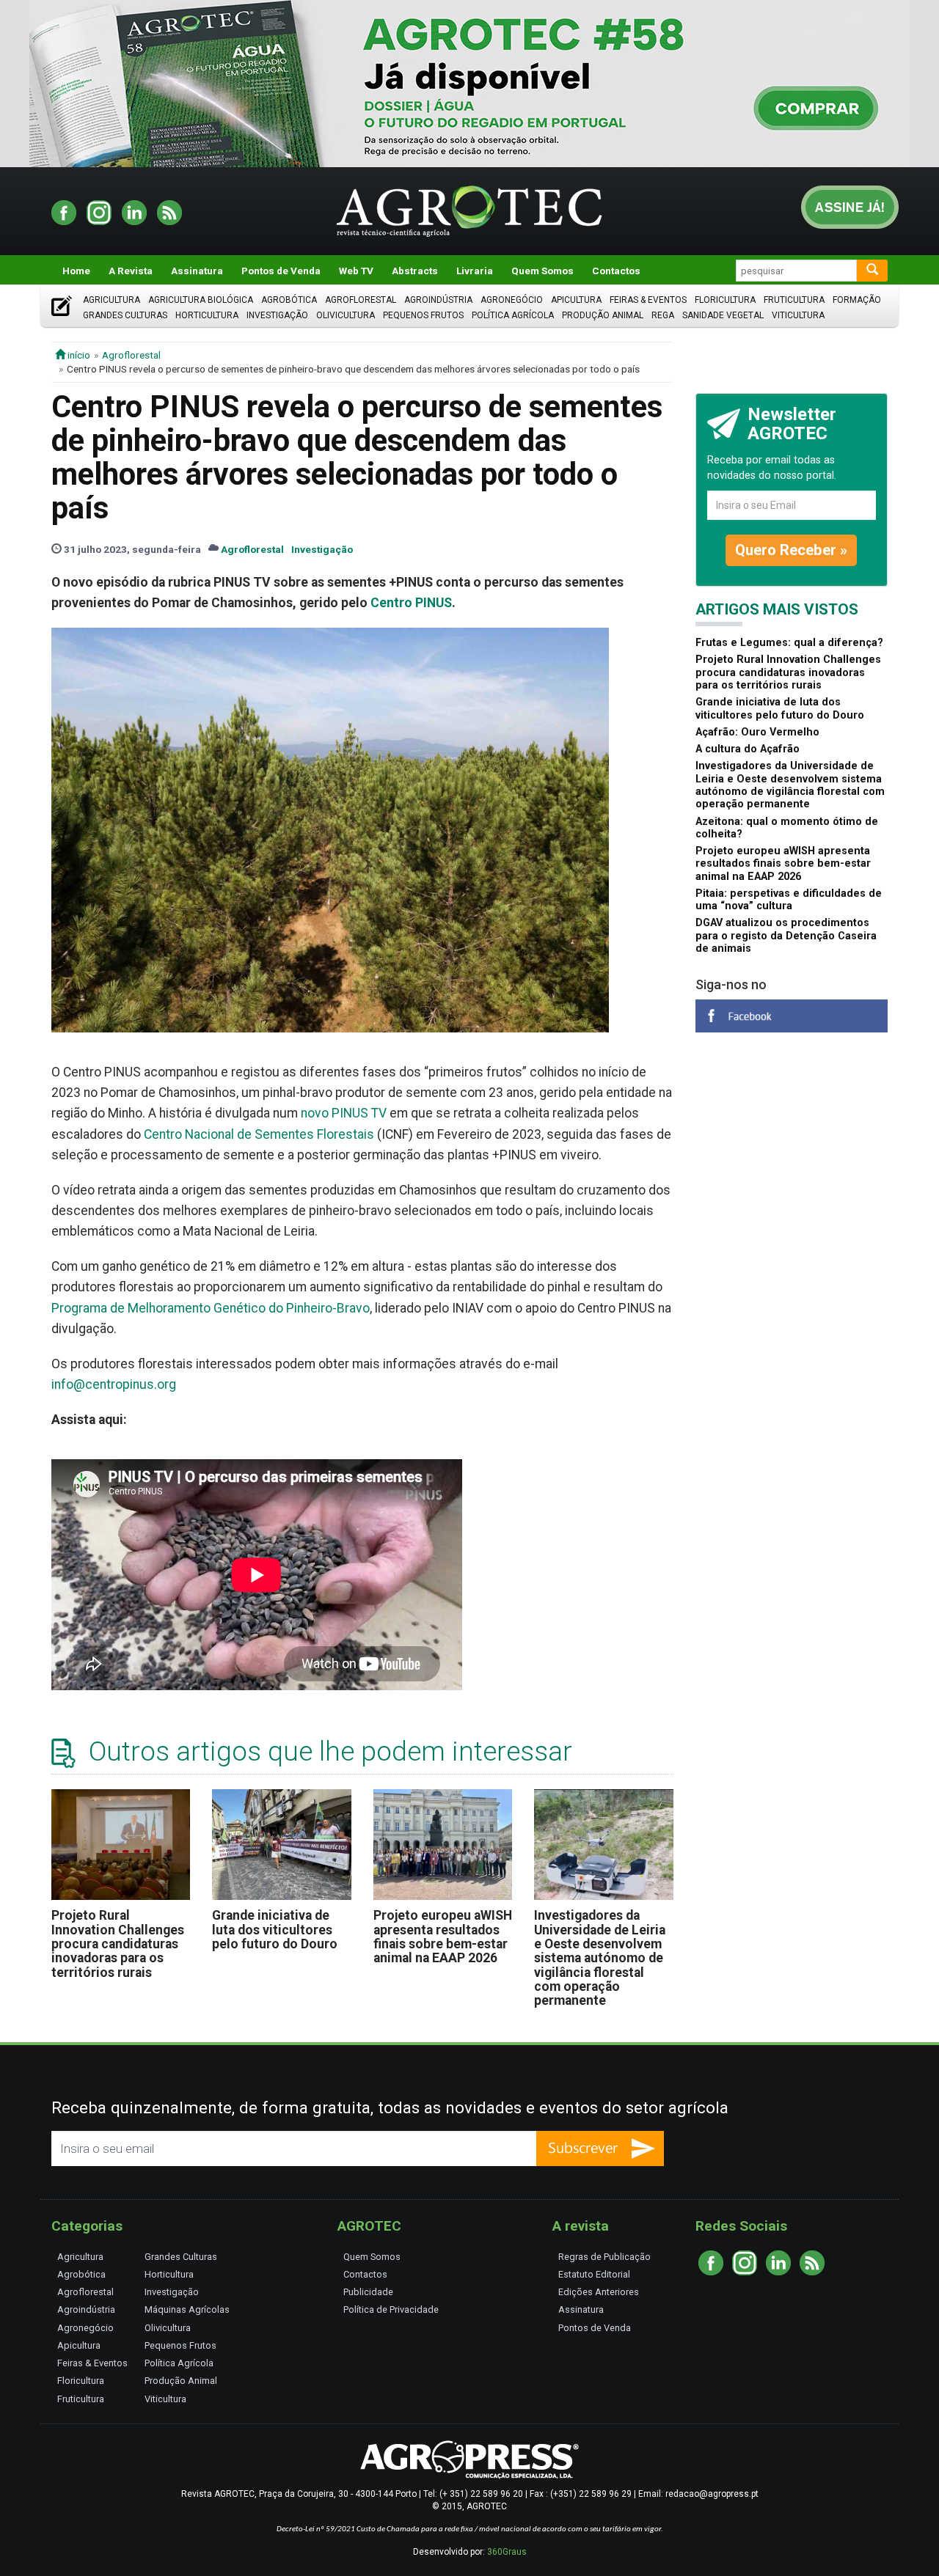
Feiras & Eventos (648, 300)
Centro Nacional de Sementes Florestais (259, 1134)
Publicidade (368, 2292)
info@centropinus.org (114, 1384)
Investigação (277, 315)
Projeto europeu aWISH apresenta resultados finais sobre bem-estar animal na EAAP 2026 (443, 1937)
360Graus (507, 2552)
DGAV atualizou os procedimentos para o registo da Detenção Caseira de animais (786, 936)
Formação (857, 300)
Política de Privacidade (391, 2309)
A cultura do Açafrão (748, 749)
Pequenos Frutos (423, 315)
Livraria (475, 271)
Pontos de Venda (281, 271)
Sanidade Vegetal (723, 315)
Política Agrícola (513, 315)
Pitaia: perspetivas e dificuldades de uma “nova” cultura (789, 900)
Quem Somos (542, 271)
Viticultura (798, 315)
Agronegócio (512, 300)
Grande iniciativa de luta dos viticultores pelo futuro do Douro (275, 1930)
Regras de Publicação (604, 2257)
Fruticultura (794, 300)
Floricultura (725, 300)
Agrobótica (289, 300)
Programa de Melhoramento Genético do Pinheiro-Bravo (211, 1308)
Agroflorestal (361, 300)
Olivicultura (346, 315)
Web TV (356, 271)
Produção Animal (603, 315)
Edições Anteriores (599, 2292)
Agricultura (112, 300)
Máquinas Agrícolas (187, 2309)
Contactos (616, 271)
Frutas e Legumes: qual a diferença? (789, 643)
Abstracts (415, 271)
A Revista (131, 271)
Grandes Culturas (125, 315)
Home (76, 271)
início (78, 355)
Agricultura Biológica (201, 300)
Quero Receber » (791, 550)
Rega (663, 315)
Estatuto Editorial (594, 2274)
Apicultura (576, 300)
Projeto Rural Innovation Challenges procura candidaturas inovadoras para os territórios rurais (118, 1944)
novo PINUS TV (344, 1113)
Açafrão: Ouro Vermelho (757, 732)
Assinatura (197, 271)
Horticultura (207, 315)
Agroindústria (438, 300)
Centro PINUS (411, 603)
